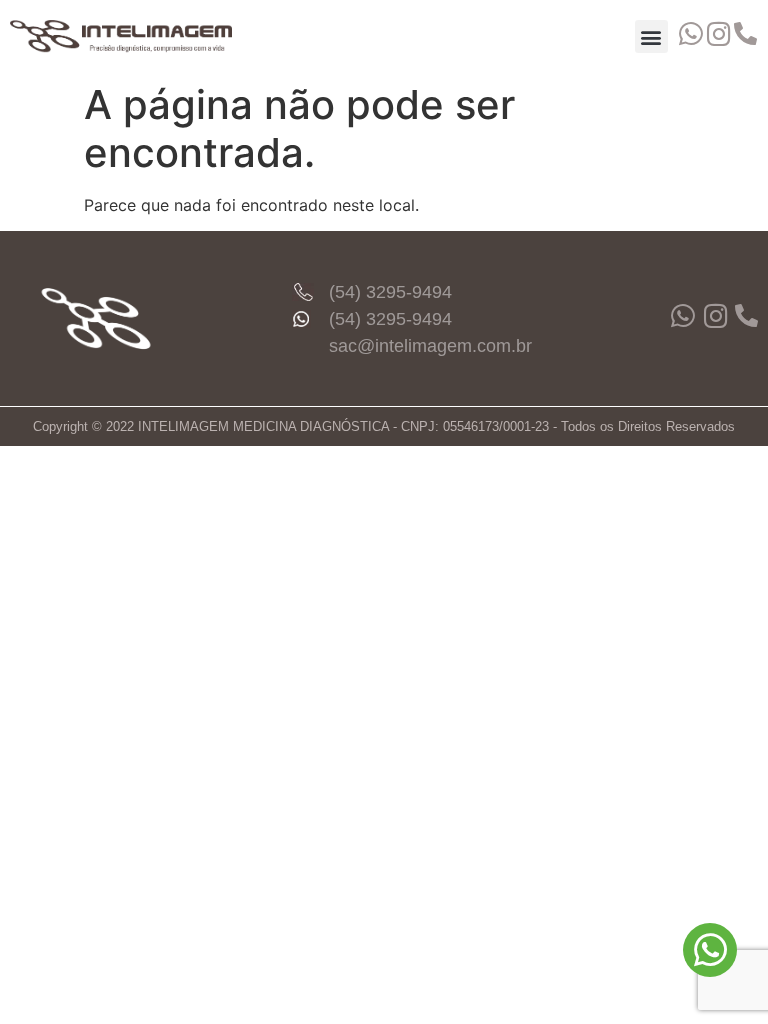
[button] (651, 36)
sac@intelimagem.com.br (430, 346)
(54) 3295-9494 (390, 292)
